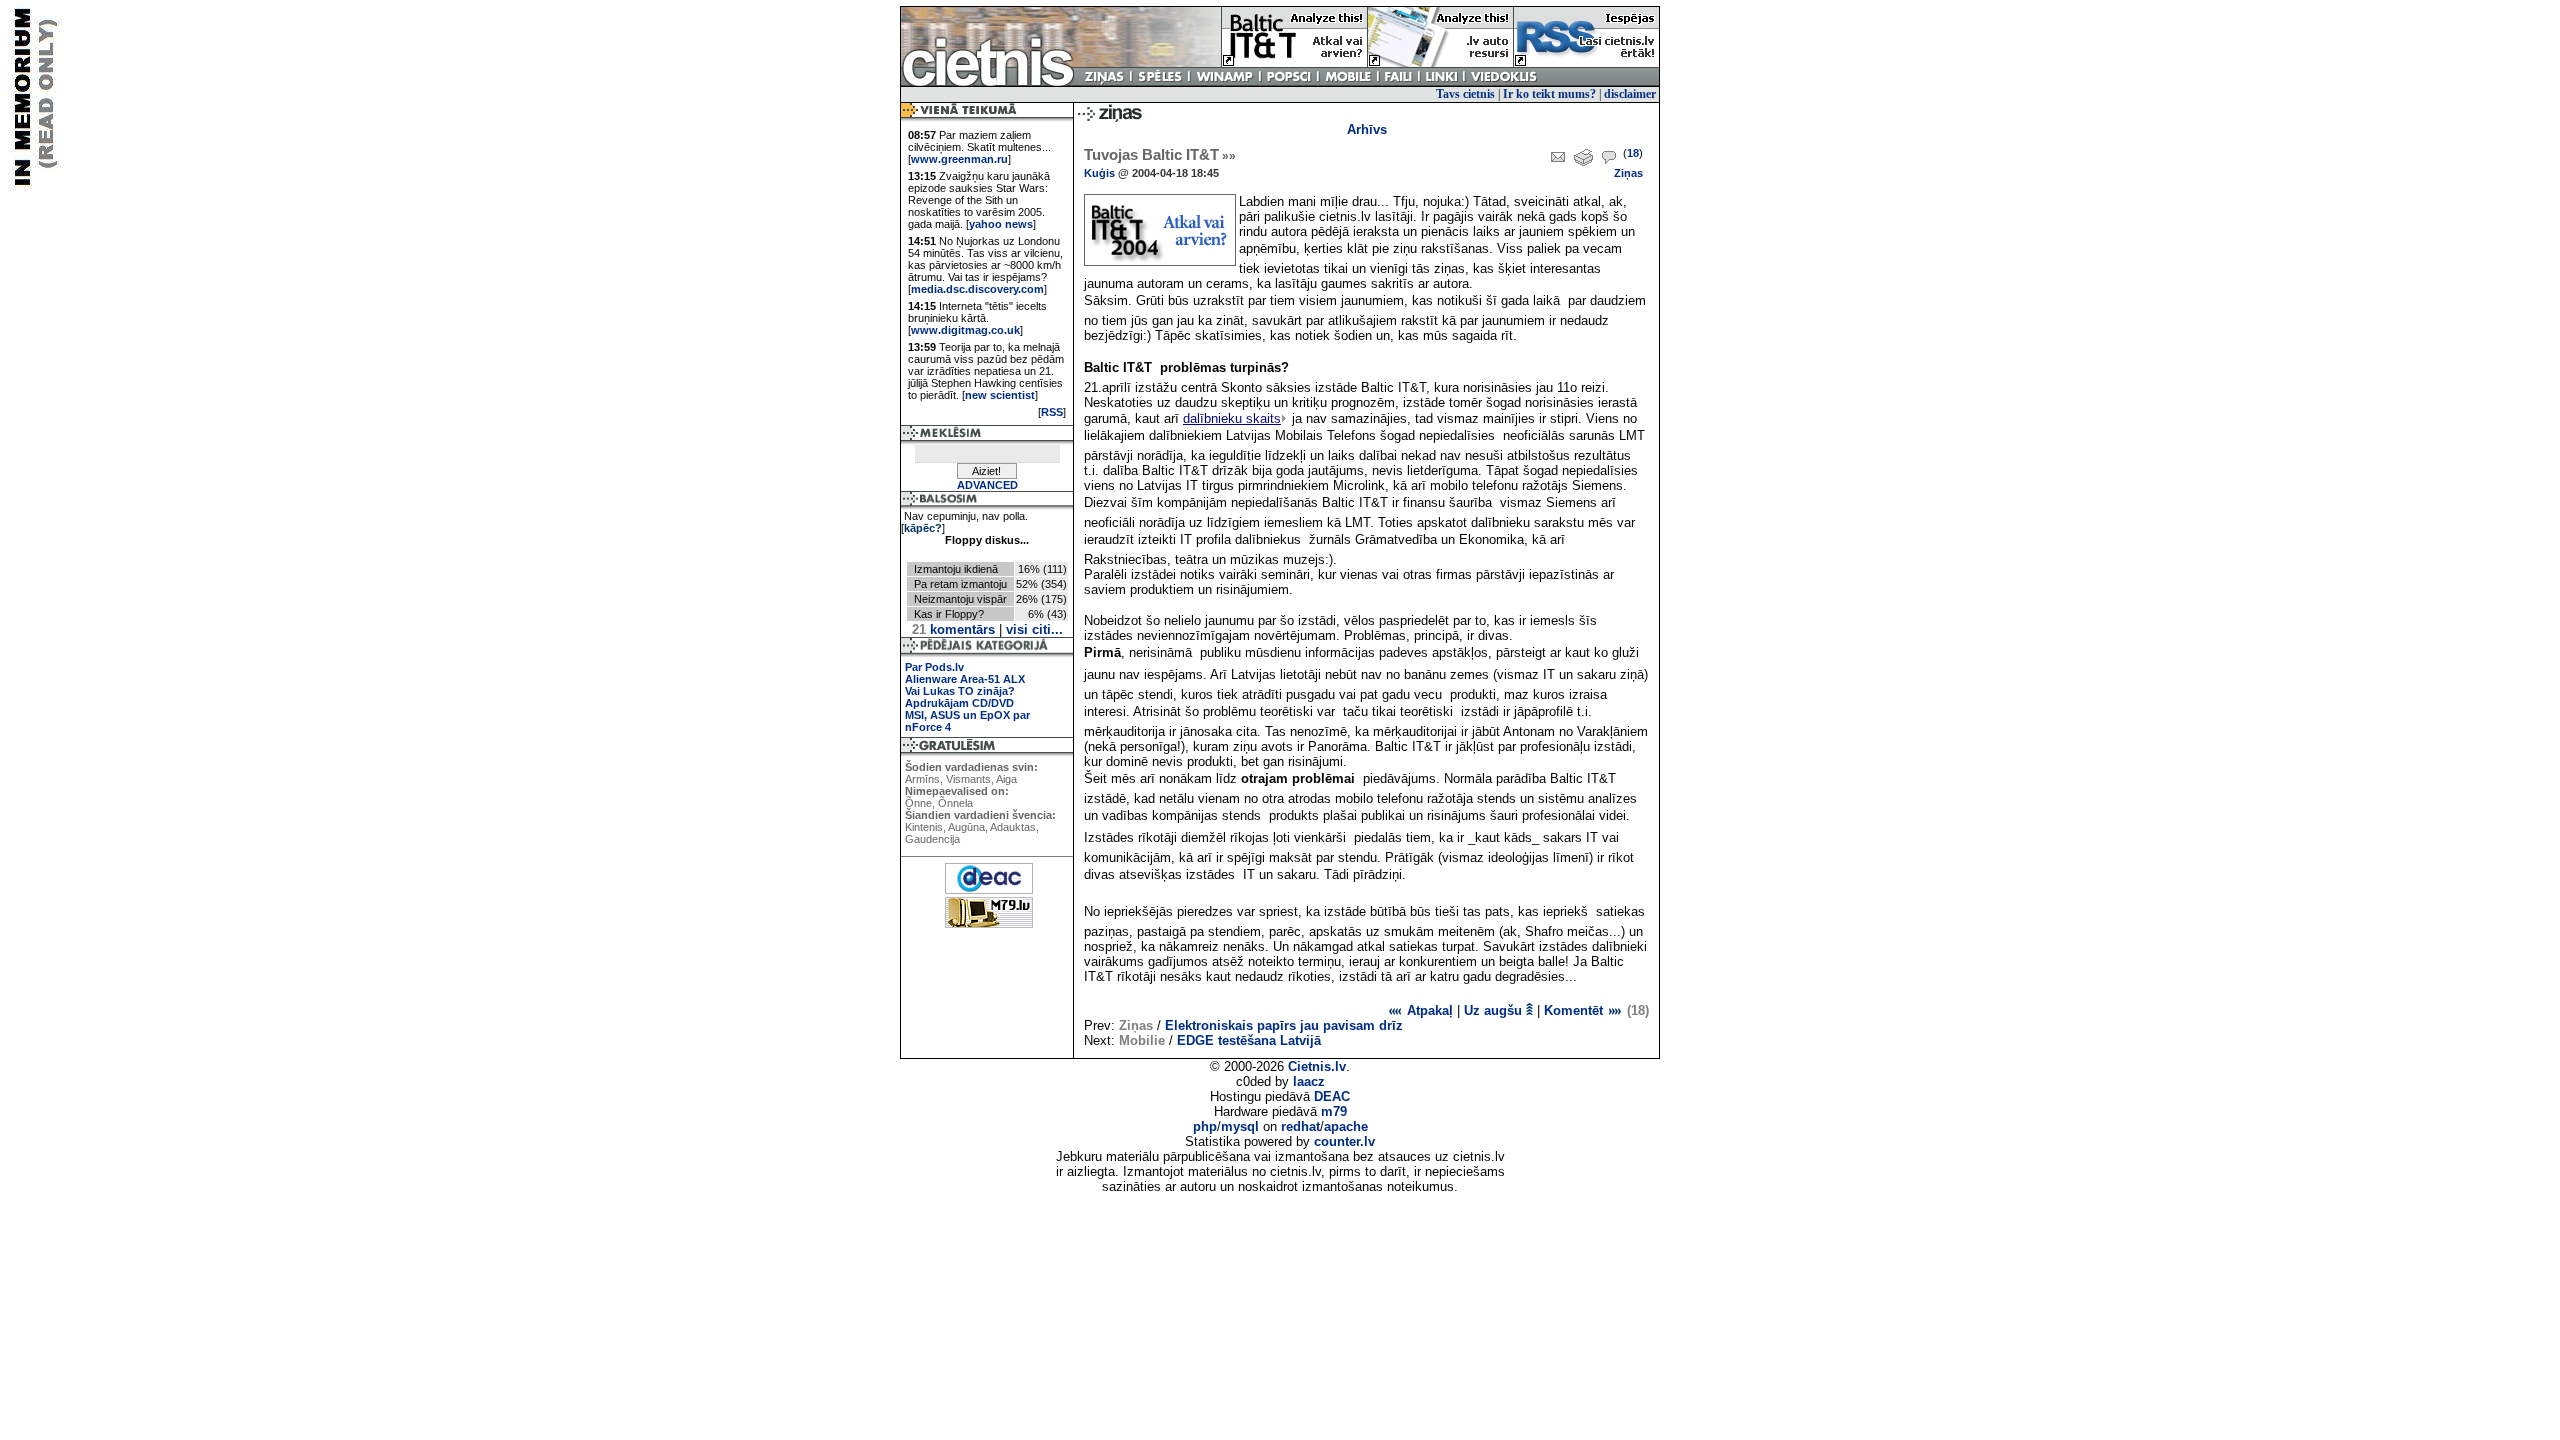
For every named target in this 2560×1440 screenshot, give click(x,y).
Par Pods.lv (934, 667)
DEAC (1332, 1096)
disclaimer (1630, 94)
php (1205, 1126)
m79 (1334, 1111)
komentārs (953, 629)
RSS (1052, 412)
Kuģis (1099, 173)
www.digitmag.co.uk (965, 330)
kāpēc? (923, 528)
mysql (1240, 1126)
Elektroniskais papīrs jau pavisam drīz (1284, 1025)
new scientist (1000, 395)
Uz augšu (1495, 1010)
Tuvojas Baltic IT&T (1160, 155)
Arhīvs (1367, 129)
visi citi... (1034, 629)
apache (1346, 1126)
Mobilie (1142, 1040)
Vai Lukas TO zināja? (960, 691)
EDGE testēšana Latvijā (1249, 1040)
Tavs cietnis (1465, 94)
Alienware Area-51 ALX (965, 679)
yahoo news (1001, 224)
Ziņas (1628, 173)
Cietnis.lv (1317, 1066)
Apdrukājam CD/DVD (959, 703)
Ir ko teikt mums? (1549, 94)
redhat (1300, 1126)
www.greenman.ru (959, 159)
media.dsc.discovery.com (977, 289)
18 (1633, 153)
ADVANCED (987, 485)
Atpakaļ (1428, 1010)
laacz (1309, 1081)
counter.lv (1344, 1141)
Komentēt (1575, 1010)
